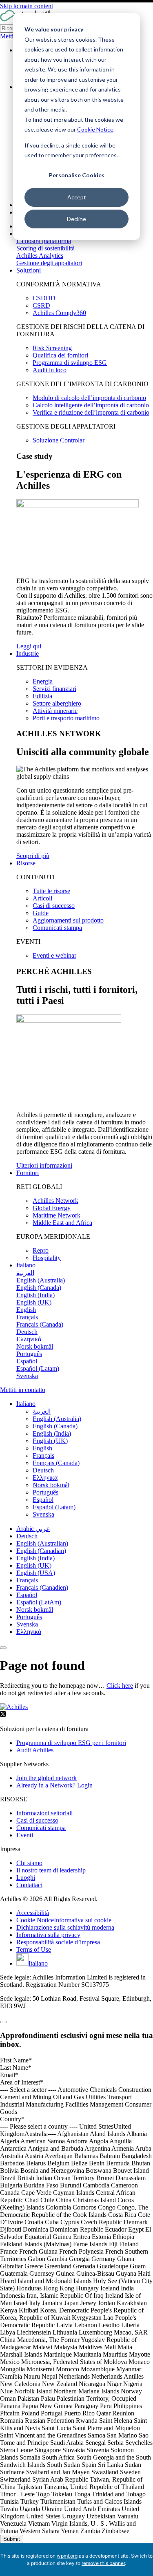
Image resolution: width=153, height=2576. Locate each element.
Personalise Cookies (77, 175)
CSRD (41, 305)
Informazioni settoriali (44, 1813)
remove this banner (103, 2563)
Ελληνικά (29, 1632)
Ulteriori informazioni (44, 1165)
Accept (77, 197)
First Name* (16, 2060)
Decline (76, 219)
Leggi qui (29, 646)
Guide (41, 913)
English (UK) (34, 1565)
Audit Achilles (35, 1750)
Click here (120, 1686)
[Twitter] (3, 1715)
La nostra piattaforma (44, 241)
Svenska (27, 1624)
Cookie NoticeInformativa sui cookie (64, 1920)
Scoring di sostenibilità (45, 248)
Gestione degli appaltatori (49, 263)
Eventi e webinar (54, 955)
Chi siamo (29, 1863)
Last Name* (16, 2068)
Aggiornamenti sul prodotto (68, 920)
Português (29, 1617)
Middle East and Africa (62, 1223)
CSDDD (44, 298)
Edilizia (42, 696)
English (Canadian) (41, 1551)
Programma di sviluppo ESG (70, 363)
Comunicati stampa (57, 928)
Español (27, 1595)
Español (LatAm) (39, 1602)
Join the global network (47, 1778)
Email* (9, 2075)
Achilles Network (55, 1201)
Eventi (25, 1835)
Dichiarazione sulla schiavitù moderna (65, 1927)
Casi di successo (54, 906)
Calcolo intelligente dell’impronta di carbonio (91, 405)
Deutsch (27, 1536)
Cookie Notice (95, 129)
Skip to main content (27, 6)
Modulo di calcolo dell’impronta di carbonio (89, 398)
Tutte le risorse (51, 891)
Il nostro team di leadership (51, 1870)
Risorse (26, 863)
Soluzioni (29, 270)
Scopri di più (33, 856)
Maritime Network (57, 1215)
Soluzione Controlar (59, 440)
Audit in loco (50, 370)
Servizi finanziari (54, 689)
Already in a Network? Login (54, 1785)
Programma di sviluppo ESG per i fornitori (71, 1743)
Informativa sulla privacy (48, 1935)
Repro (41, 1250)
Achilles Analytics (40, 256)
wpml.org (67, 2556)
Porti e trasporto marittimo (66, 718)
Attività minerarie (55, 711)
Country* (12, 2119)
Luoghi (26, 1878)
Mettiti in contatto (23, 1390)
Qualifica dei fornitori (60, 355)
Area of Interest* (22, 2082)
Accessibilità (33, 1913)
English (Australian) (42, 1543)
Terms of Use (34, 1949)
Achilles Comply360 (59, 313)
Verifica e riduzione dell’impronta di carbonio (91, 412)
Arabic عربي (33, 1529)
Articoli (42, 898)
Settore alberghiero (57, 703)
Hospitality (47, 1258)
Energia (43, 681)
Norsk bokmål (35, 1610)
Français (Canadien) (42, 1587)
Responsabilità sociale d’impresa (58, 1942)
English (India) (35, 1558)
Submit (12, 2539)
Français (27, 1580)
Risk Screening (52, 348)
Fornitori (28, 1173)
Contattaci (29, 1885)
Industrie (28, 653)
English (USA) (36, 1573)
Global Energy (52, 1208)
